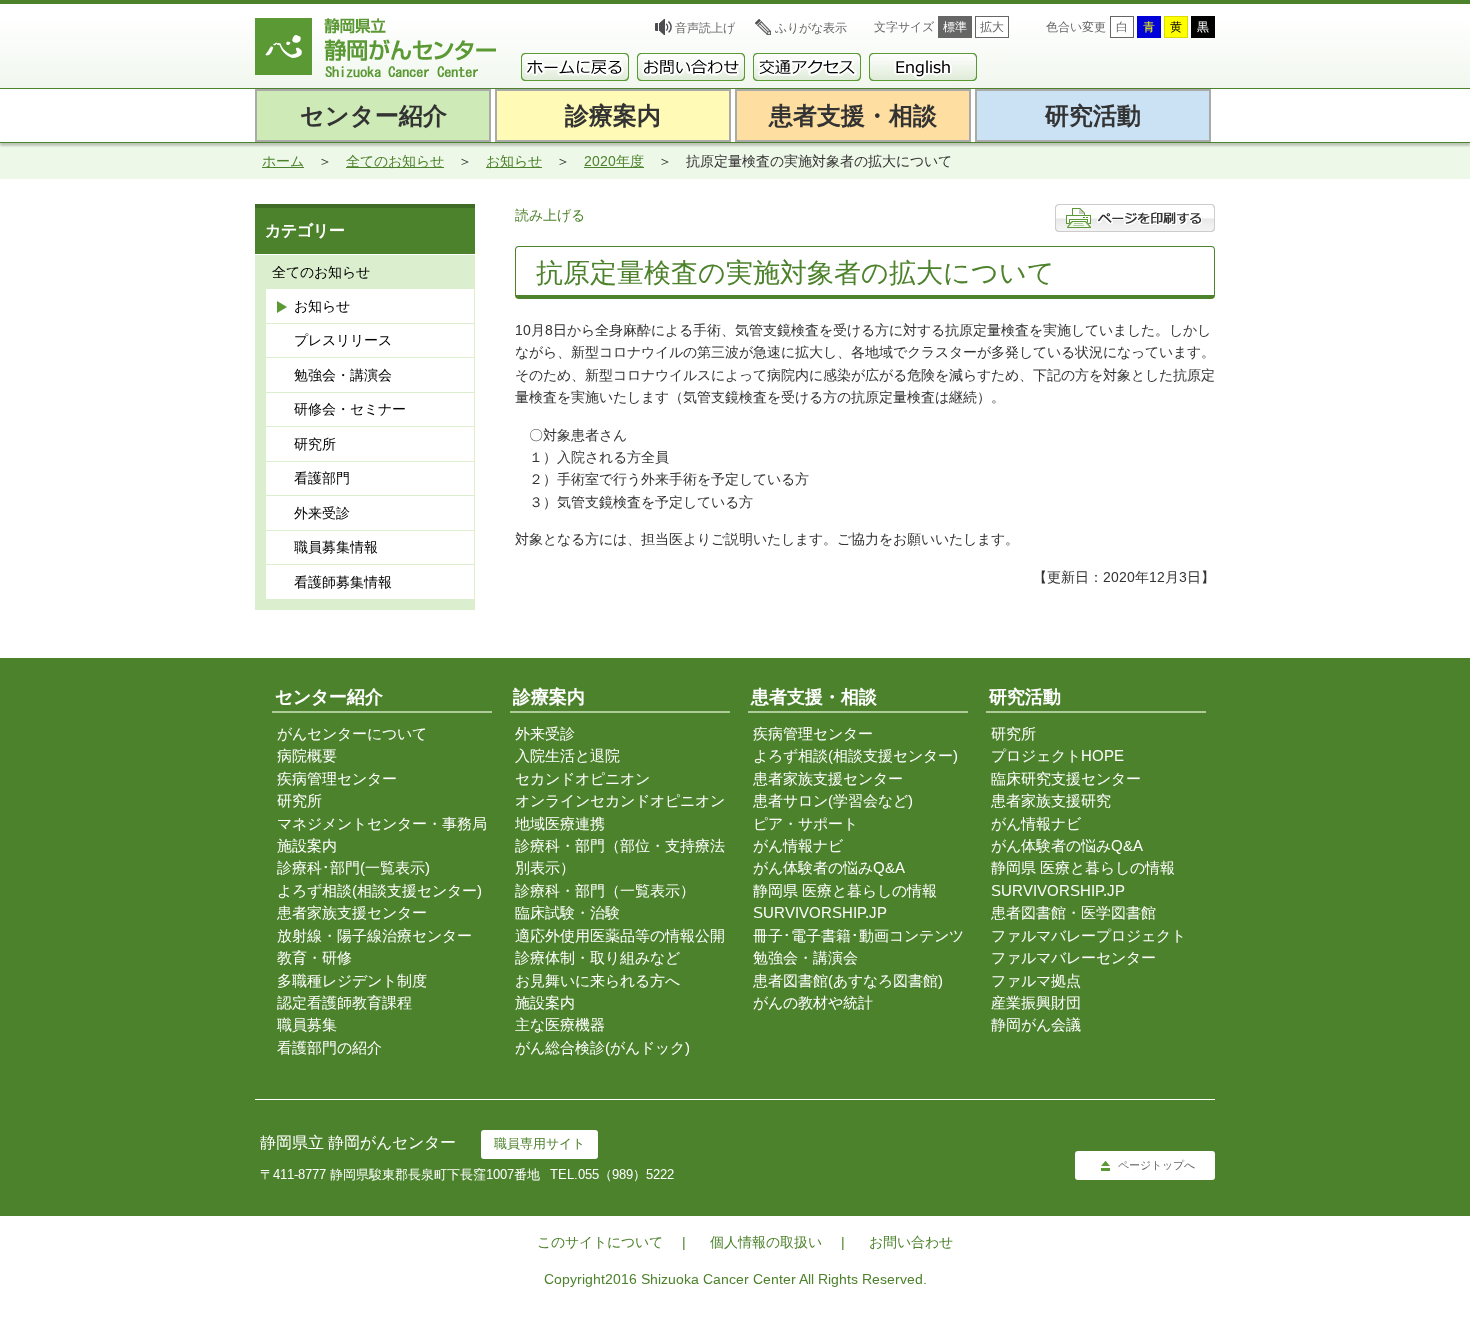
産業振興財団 (1036, 1002)
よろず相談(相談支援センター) (379, 890)
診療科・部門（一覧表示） (605, 890)
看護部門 (322, 478)
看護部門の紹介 (329, 1047)
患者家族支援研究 (1051, 800)
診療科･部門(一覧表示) (353, 867)
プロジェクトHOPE (1057, 755)
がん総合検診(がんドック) (602, 1047)
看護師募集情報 (343, 582)
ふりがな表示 (811, 28)
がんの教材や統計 (813, 1002)
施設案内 (307, 845)
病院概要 (307, 755)
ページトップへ (1156, 1165)
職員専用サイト (539, 1143)
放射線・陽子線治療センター (374, 935)
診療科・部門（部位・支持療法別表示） (620, 856)
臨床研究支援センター (1066, 778)
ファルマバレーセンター (1073, 957)
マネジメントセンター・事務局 (382, 823)
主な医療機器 (560, 1024)
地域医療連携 (560, 823)
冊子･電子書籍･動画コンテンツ (858, 935)
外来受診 (322, 513)
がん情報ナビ (798, 845)
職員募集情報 (336, 547)
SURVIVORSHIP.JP (820, 912)
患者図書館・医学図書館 (1073, 912)
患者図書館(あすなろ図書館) (848, 980)
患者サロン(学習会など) (833, 800)
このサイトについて (600, 1242)
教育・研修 (314, 957)
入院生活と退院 (567, 755)
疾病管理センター (337, 778)
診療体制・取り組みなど (597, 957)
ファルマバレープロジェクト (1088, 935)
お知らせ (514, 161)
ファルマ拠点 (1036, 980)
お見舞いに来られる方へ (597, 980)
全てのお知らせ (395, 161)
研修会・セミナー (350, 409)
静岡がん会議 (1036, 1024)
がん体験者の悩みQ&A (829, 867)
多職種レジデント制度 (352, 980)
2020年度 (614, 161)
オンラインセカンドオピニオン (620, 800)
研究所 (315, 444)
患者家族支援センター (352, 912)
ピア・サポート (805, 823)
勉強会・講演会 (343, 375)
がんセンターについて (352, 733)
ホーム (283, 161)
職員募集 (307, 1024)
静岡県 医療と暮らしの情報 (845, 890)
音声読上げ (705, 28)
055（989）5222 (626, 1174)
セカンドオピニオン (582, 778)
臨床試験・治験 (567, 912)
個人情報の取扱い (766, 1242)
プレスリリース (343, 340)
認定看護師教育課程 (344, 1002)
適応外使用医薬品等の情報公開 (620, 935)
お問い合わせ (911, 1242)
